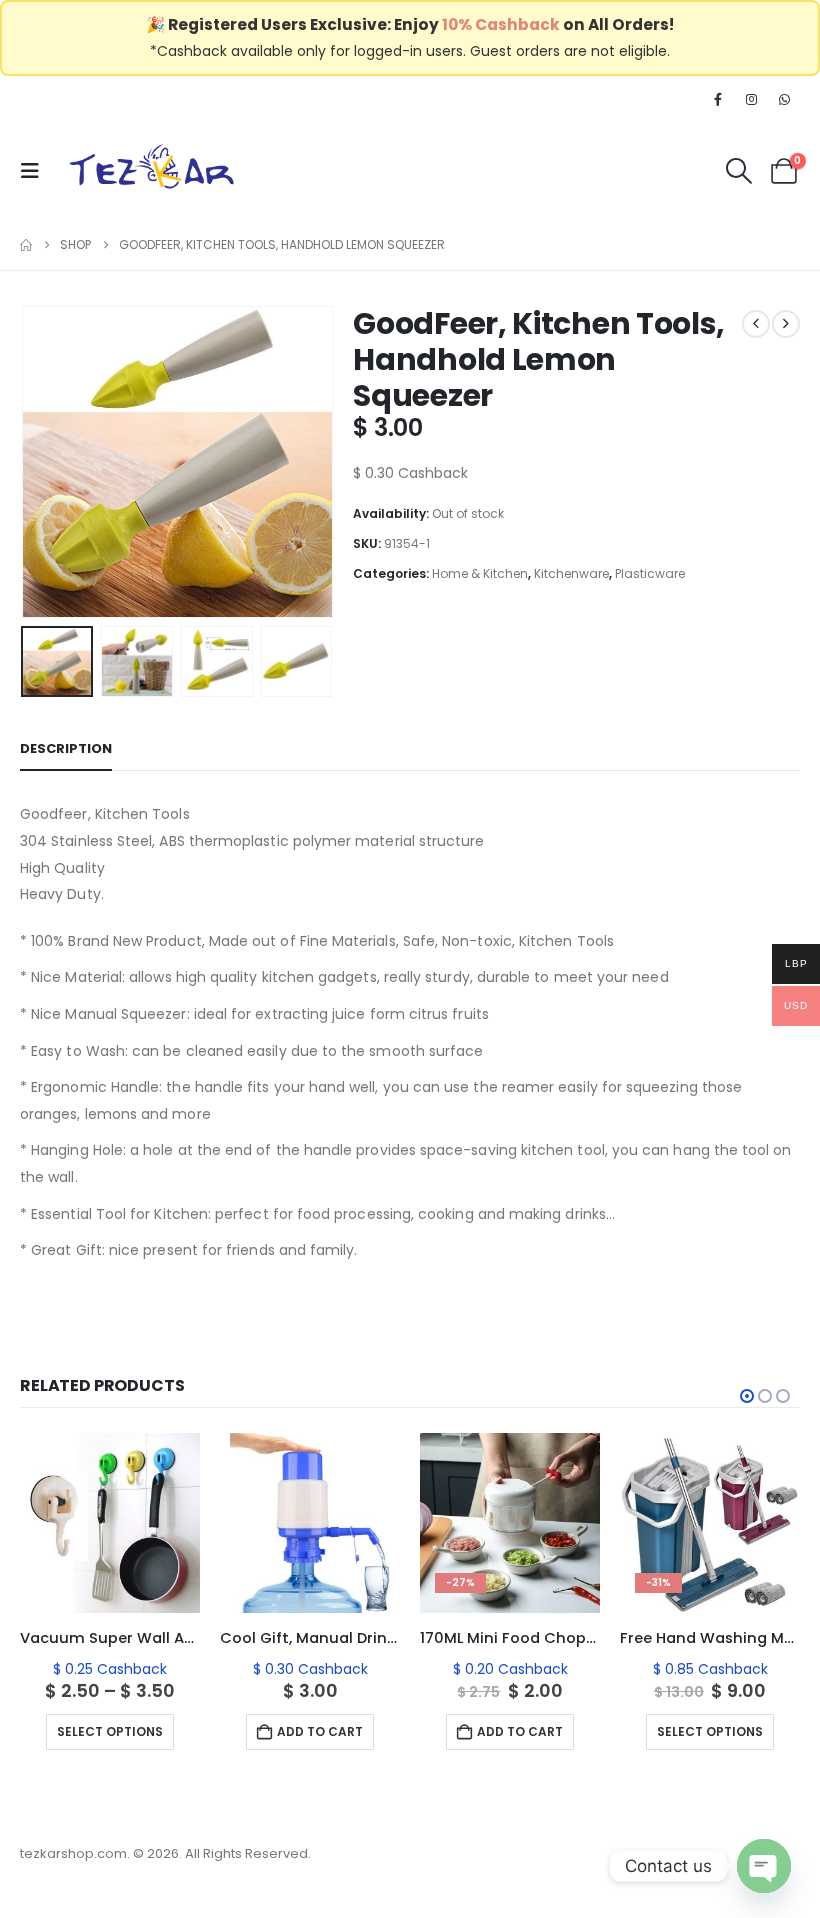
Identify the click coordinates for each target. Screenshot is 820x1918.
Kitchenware (571, 573)
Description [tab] (66, 748)
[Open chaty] (764, 1866)
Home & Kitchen (480, 573)
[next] (786, 324)
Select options (110, 1731)
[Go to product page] (110, 1523)
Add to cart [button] (320, 1731)
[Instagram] (752, 99)
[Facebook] (718, 99)
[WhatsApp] (785, 99)
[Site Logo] (152, 170)
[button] (36, 171)
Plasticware (650, 573)
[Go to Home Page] (26, 245)
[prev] (756, 324)
